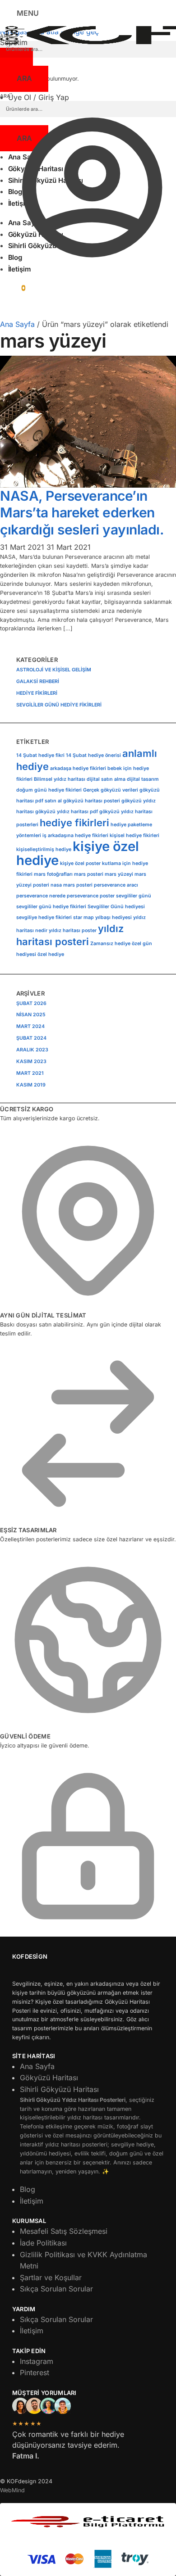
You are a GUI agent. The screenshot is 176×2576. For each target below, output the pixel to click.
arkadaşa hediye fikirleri (78, 768)
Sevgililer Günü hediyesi (116, 907)
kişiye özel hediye (78, 853)
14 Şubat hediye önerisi (93, 755)
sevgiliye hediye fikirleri (44, 917)
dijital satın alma (106, 779)
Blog (28, 2189)
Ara (24, 78)
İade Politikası (43, 2243)
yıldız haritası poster (73, 930)
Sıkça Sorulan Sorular (56, 2289)
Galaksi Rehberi (38, 681)
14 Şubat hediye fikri (40, 755)
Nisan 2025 (31, 1015)
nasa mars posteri (72, 885)
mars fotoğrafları (53, 874)
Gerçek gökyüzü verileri (111, 790)
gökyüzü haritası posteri (92, 801)
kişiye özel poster (80, 863)
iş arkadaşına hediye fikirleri (75, 835)
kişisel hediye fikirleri (134, 835)
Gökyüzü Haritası (49, 2078)
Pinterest (35, 2372)
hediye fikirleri (74, 823)
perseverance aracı (116, 885)
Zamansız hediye (110, 944)
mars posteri (89, 874)
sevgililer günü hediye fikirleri (51, 907)
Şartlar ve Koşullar (51, 2277)
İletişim (32, 2201)
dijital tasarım (143, 779)
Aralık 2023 (32, 1050)
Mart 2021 (30, 1073)
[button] (13, 287)
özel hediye (51, 954)
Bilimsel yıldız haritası (60, 779)
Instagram (37, 2361)
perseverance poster (91, 896)
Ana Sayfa (17, 324)
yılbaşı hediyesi (113, 917)
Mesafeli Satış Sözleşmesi (64, 2231)
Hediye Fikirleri (37, 693)
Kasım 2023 (31, 1062)
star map (83, 917)
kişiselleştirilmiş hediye (44, 849)
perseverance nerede (41, 896)
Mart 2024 (30, 1026)
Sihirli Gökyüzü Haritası (92, 2130)
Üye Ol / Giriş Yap (39, 97)
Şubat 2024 (31, 1038)
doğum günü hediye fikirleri (49, 790)
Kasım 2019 (31, 1085)
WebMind (12, 2490)
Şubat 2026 (31, 1003)
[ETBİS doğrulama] (88, 2522)
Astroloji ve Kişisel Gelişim (54, 670)
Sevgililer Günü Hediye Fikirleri (59, 705)
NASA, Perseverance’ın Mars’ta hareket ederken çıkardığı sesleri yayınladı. (82, 513)
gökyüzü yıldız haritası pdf (67, 812)
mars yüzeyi (119, 874)
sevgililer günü (134, 896)
